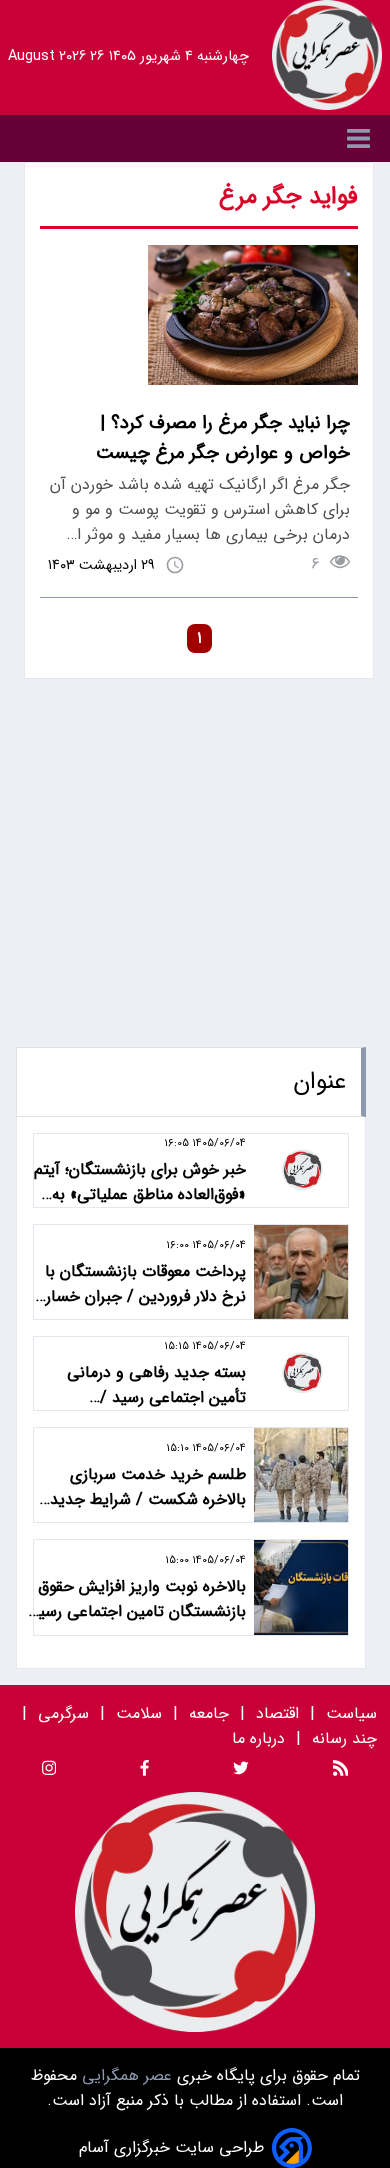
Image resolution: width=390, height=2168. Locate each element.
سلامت (139, 1713)
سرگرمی (63, 1713)
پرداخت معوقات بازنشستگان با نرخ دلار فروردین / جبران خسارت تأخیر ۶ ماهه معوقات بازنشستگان (139, 1284)
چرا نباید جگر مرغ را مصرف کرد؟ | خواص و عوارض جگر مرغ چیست (223, 438)
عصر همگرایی (124, 2075)
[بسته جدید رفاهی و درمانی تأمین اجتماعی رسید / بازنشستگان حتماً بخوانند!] (301, 1373)
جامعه (209, 1713)
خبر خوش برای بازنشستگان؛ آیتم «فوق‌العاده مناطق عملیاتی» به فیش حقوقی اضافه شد (140, 1182)
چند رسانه (344, 1738)
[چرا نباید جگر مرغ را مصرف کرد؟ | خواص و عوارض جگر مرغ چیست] (253, 380)
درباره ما (261, 1738)
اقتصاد (277, 1713)
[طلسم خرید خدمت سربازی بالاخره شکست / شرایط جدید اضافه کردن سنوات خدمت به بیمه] (301, 1475)
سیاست (351, 1713)
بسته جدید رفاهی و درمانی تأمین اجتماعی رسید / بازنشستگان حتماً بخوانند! (156, 1385)
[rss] (341, 1771)
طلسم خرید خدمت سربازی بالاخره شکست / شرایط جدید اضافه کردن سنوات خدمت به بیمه (148, 1487)
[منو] (195, 138)
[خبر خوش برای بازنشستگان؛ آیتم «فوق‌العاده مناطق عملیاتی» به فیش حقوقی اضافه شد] (301, 1170)
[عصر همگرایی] (327, 55)
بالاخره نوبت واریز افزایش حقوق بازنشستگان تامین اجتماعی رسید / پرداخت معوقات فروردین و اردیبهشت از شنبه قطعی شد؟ (138, 1599)
